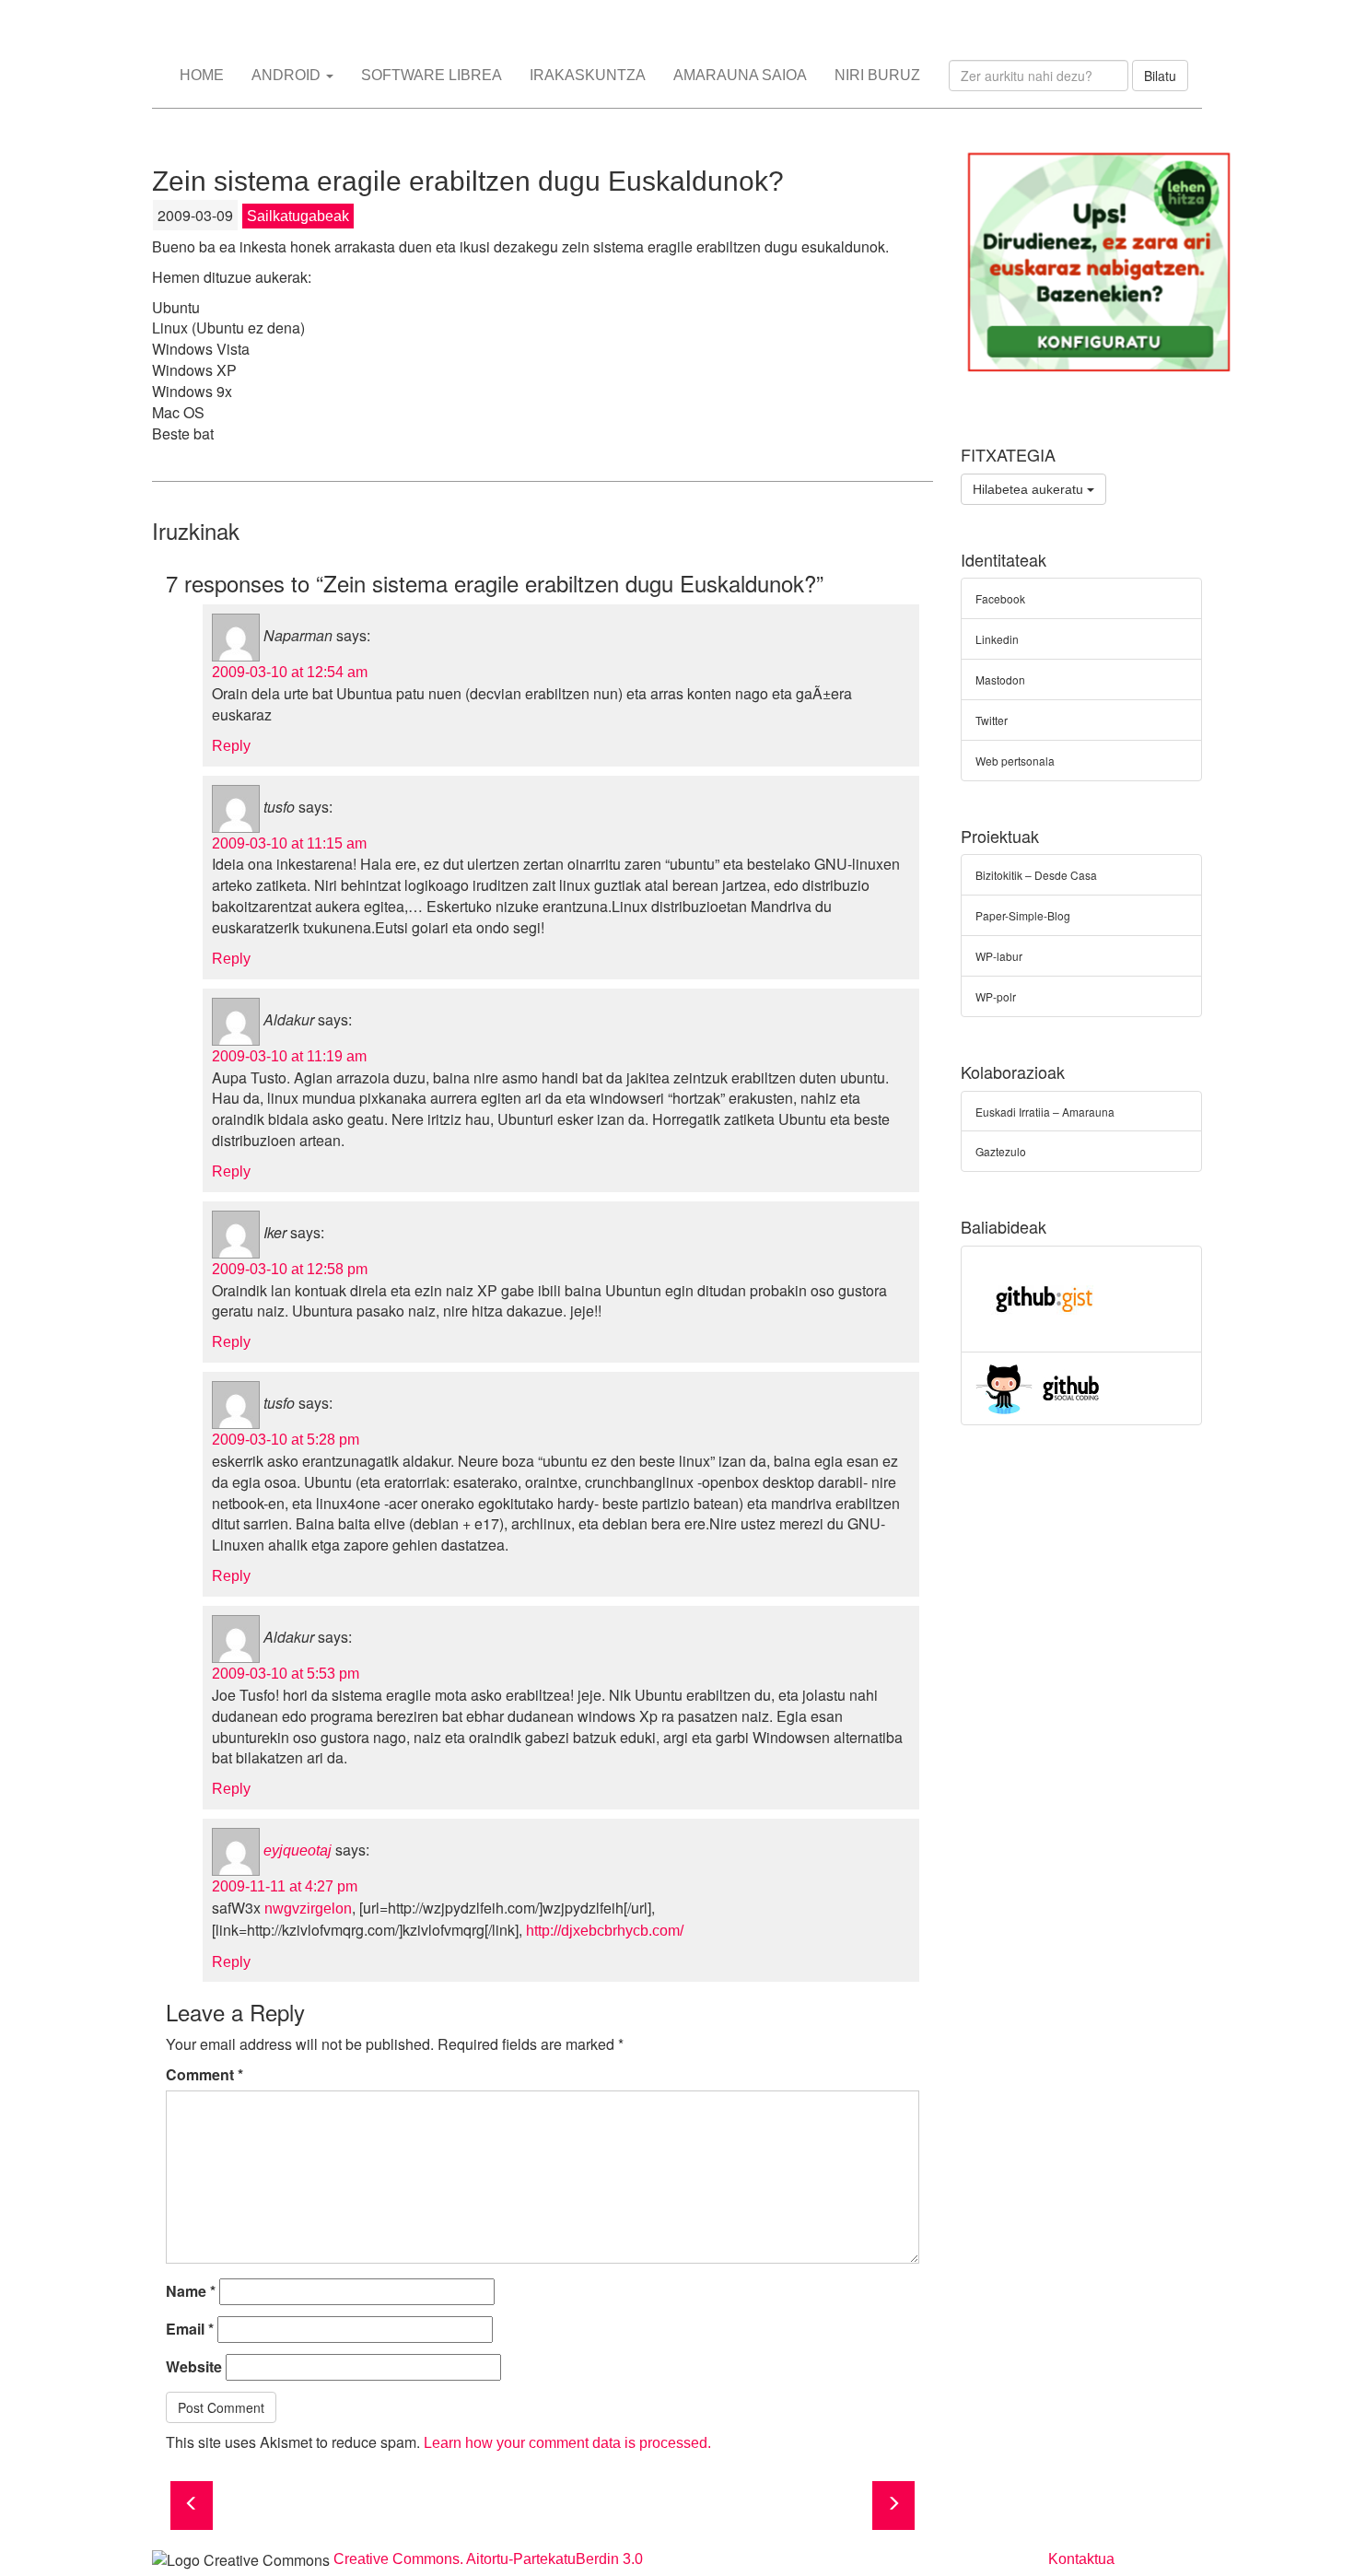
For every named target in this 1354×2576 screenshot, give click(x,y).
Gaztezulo (1001, 1151)
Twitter (992, 720)
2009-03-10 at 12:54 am (290, 672)
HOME (202, 75)
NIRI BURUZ (877, 75)
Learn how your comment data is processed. (567, 2443)
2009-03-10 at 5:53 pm (286, 1674)
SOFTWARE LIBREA (432, 75)
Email (190, 2329)
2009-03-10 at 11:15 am (289, 843)
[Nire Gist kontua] (1045, 1297)
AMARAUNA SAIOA (740, 75)
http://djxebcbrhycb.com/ (605, 1931)
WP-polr (996, 996)
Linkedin (997, 639)
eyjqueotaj (298, 1850)
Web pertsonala (1015, 761)
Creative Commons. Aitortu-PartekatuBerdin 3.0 (488, 2559)
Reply (231, 746)
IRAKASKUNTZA (588, 75)
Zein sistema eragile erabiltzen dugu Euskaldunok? (468, 181)
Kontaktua (1081, 2559)
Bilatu (1160, 76)
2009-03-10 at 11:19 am (289, 1056)
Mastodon (1000, 679)
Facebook (1000, 598)
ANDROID (288, 75)
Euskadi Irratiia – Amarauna (1045, 1112)
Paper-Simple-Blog (1023, 915)
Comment (204, 2075)
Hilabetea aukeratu (1030, 489)
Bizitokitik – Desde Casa (1036, 875)
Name (191, 2291)
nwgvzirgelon (308, 1909)
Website (194, 2367)
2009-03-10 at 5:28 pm (286, 1440)
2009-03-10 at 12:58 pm (290, 1269)
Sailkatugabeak (298, 216)
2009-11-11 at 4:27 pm (285, 1886)
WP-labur (999, 956)
